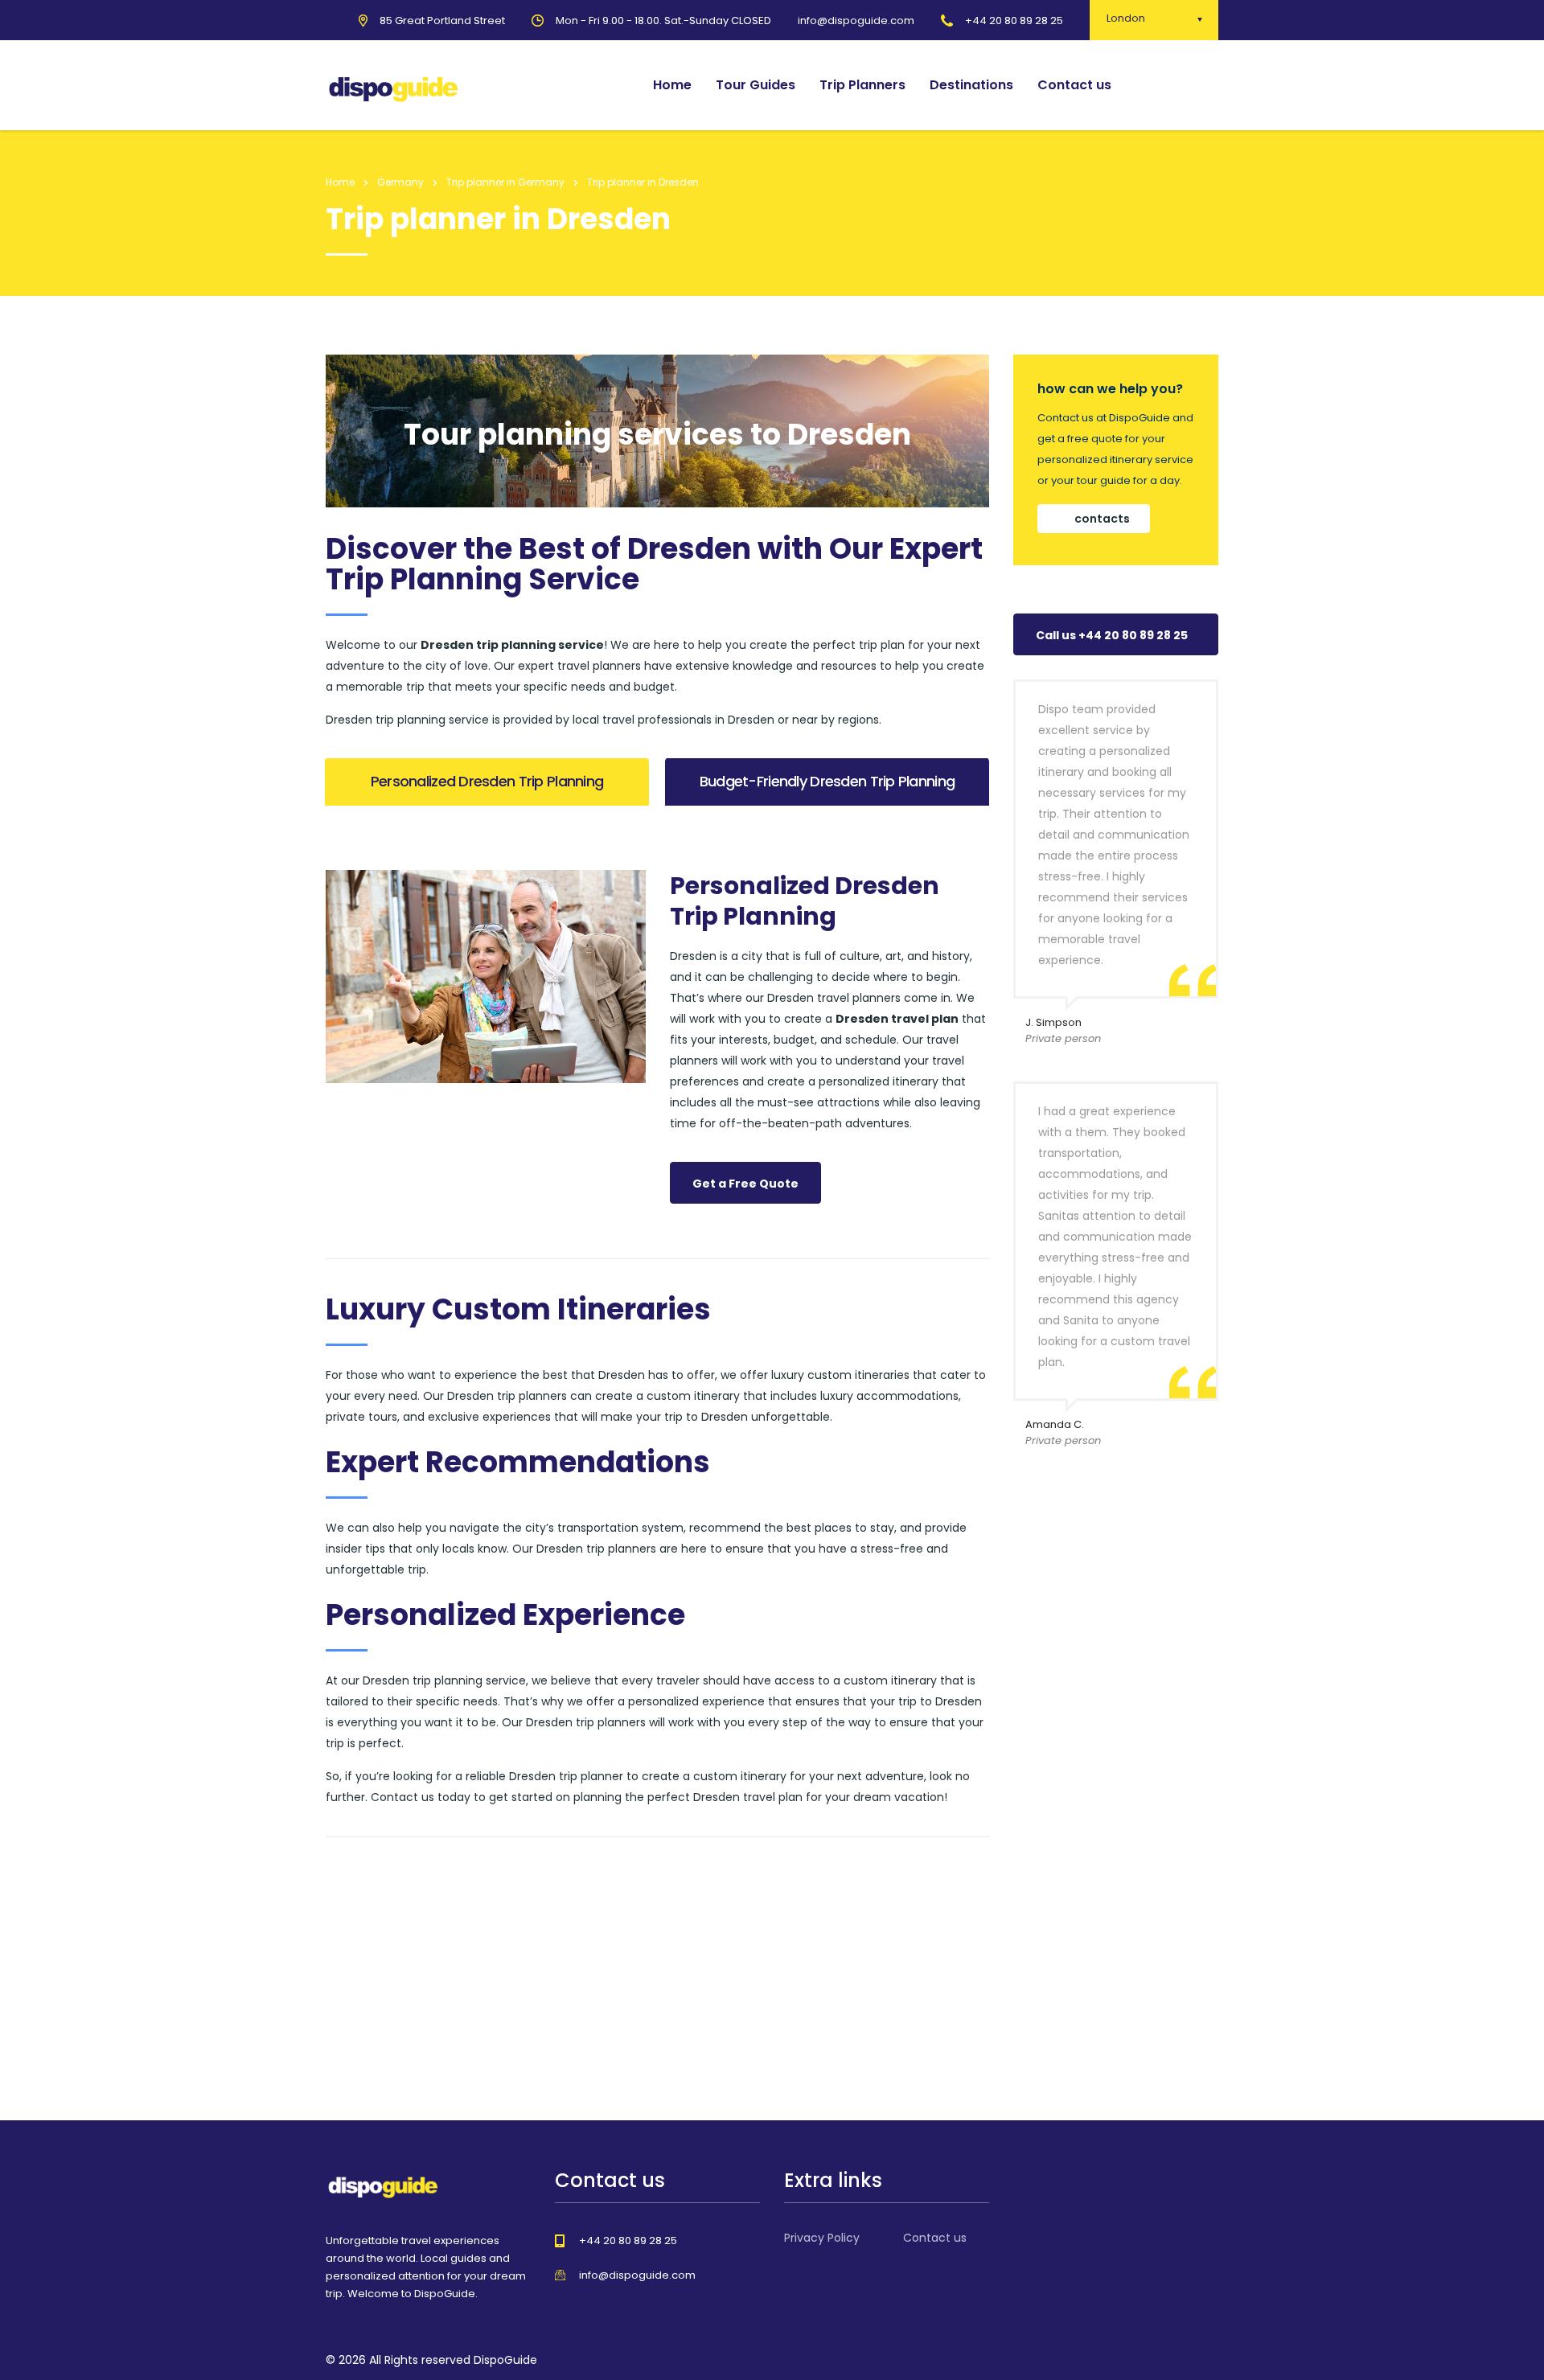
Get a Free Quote (745, 1184)
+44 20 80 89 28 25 (1014, 21)
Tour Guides (756, 85)
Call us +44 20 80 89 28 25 (1112, 635)
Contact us (1074, 85)
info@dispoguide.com (637, 2275)
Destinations (971, 85)
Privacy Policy (822, 2238)
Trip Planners (862, 85)
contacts (1102, 519)
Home (672, 85)
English (1180, 85)
